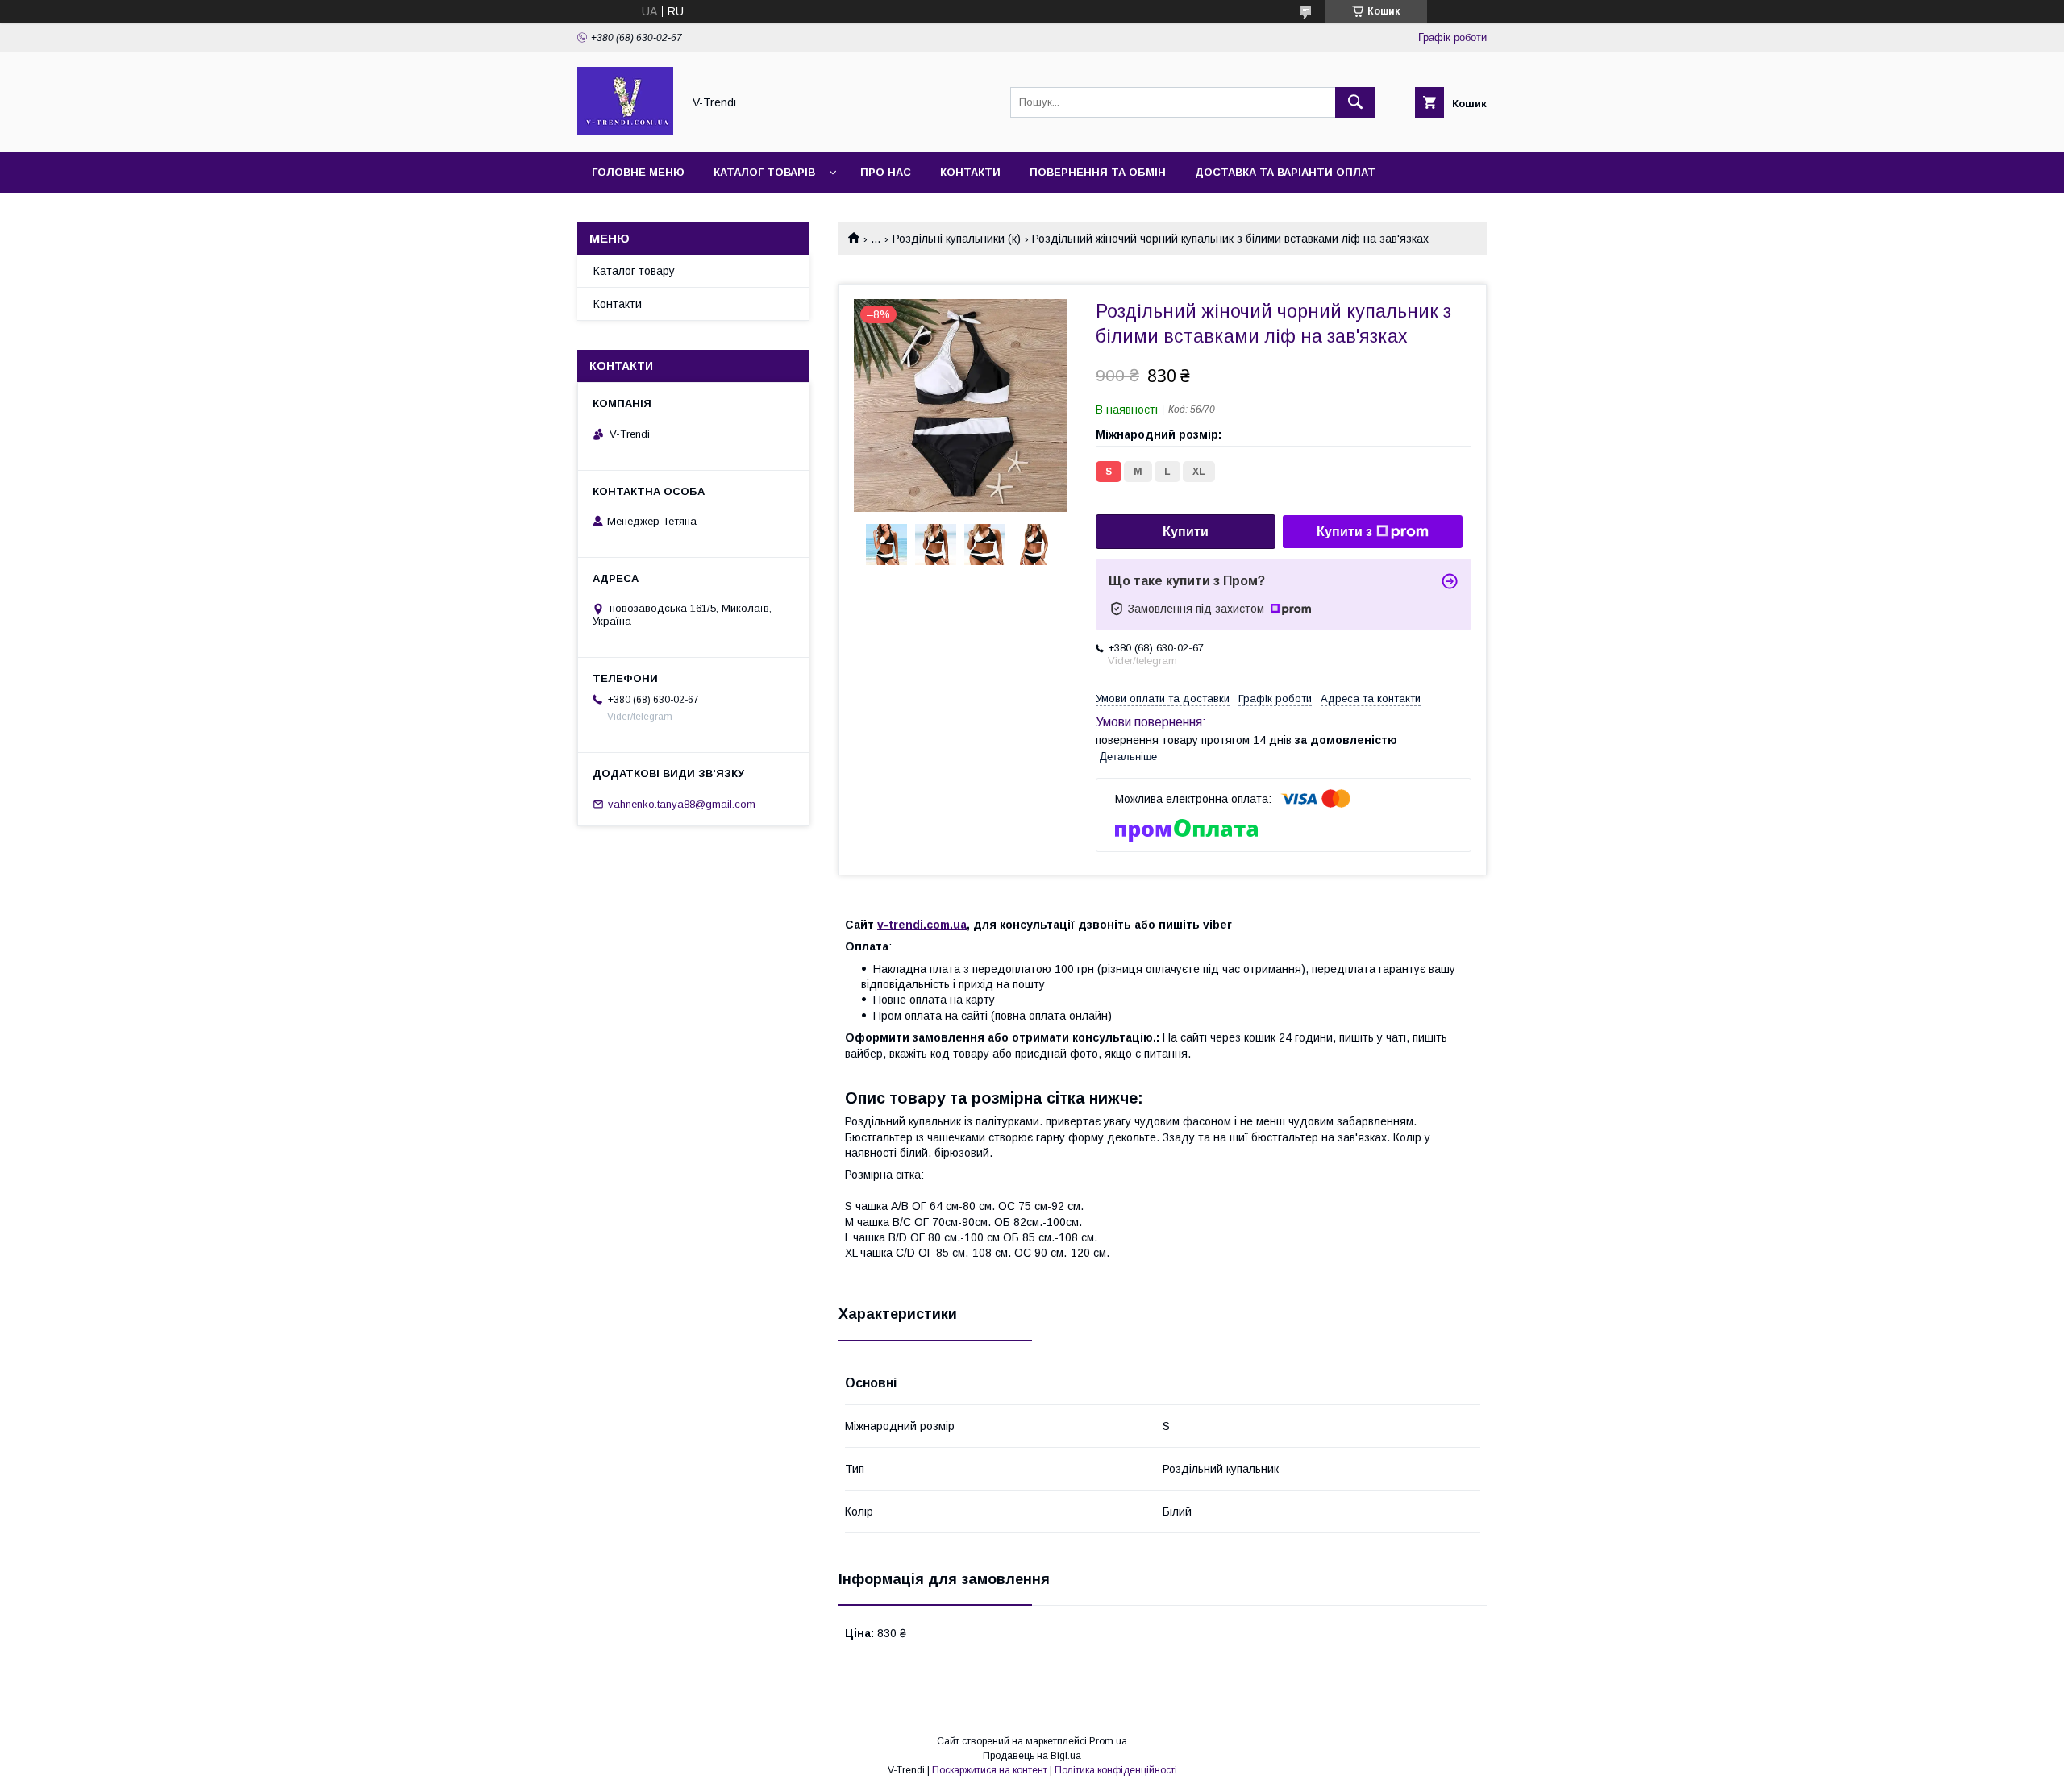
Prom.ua (1108, 1741)
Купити (1186, 532)
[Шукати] (1355, 102)
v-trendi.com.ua (922, 925)
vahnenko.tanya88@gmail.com (682, 804)
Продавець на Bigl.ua (1032, 1756)
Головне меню (638, 172)
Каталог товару (634, 271)
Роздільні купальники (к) (957, 239)
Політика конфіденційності (1116, 1770)
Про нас (886, 172)
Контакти (970, 172)
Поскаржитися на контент (990, 1770)
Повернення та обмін (1098, 172)
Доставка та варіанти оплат (1285, 172)
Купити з (1344, 532)
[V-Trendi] (625, 131)
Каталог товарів (764, 172)
